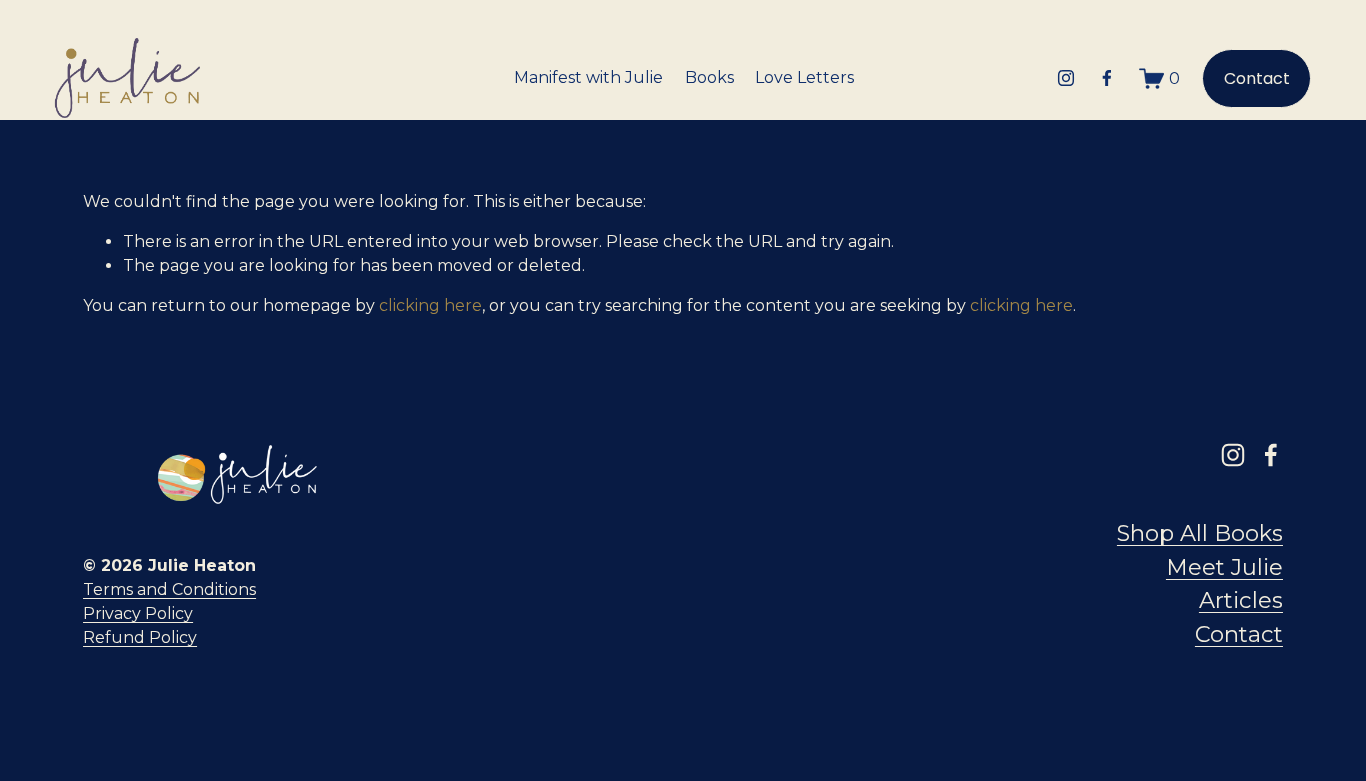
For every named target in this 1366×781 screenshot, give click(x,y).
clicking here (430, 305)
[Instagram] (1066, 78)
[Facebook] (1107, 78)
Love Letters (804, 77)
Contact (1257, 78)
